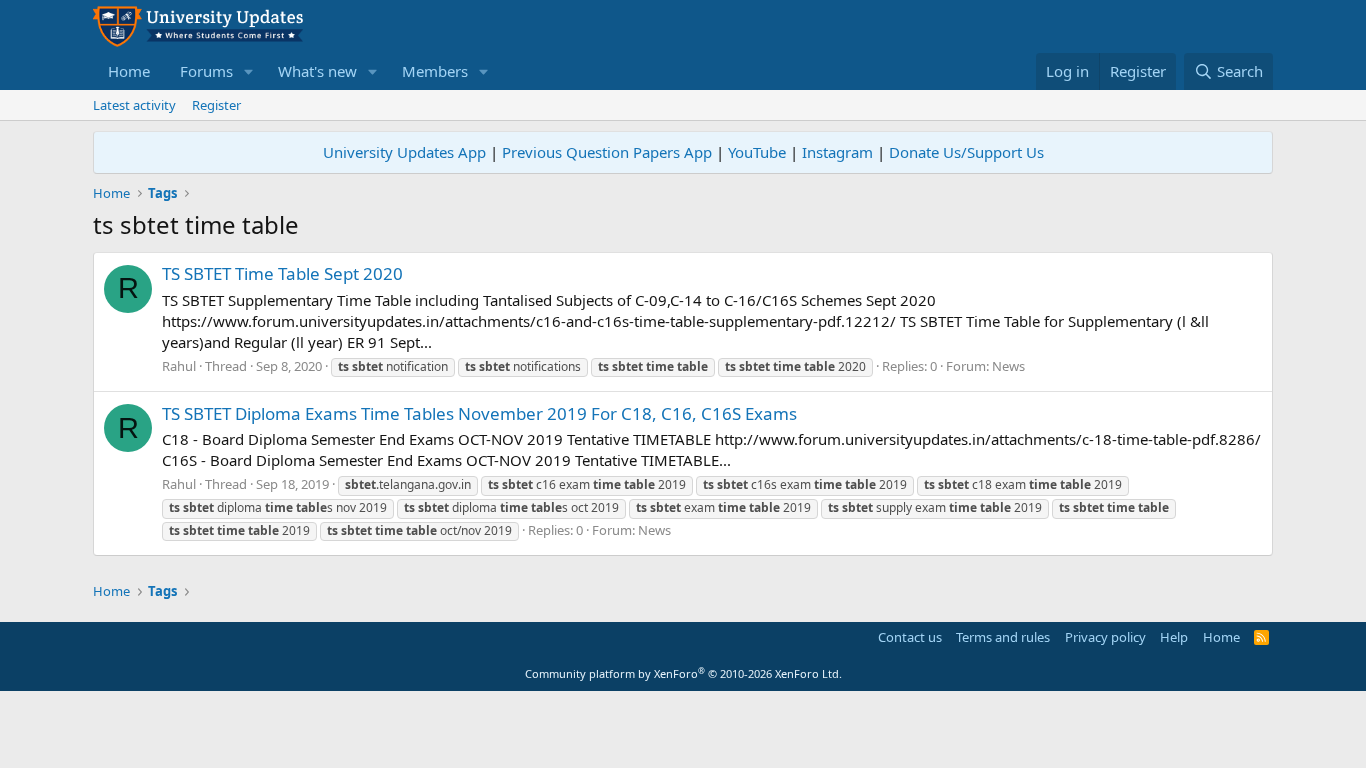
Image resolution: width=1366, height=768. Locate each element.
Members (435, 71)
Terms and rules (1003, 637)
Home (129, 71)
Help (1174, 637)
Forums (206, 71)
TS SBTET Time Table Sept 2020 (282, 273)
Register (216, 105)
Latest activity (134, 105)
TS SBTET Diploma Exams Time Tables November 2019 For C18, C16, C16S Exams (479, 413)
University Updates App (404, 152)
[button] (249, 71)
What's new (317, 71)
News (1008, 366)
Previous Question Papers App (607, 152)
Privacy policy (1105, 637)
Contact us (910, 637)
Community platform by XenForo (683, 673)
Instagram (837, 152)
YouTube (757, 152)
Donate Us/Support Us (966, 152)
